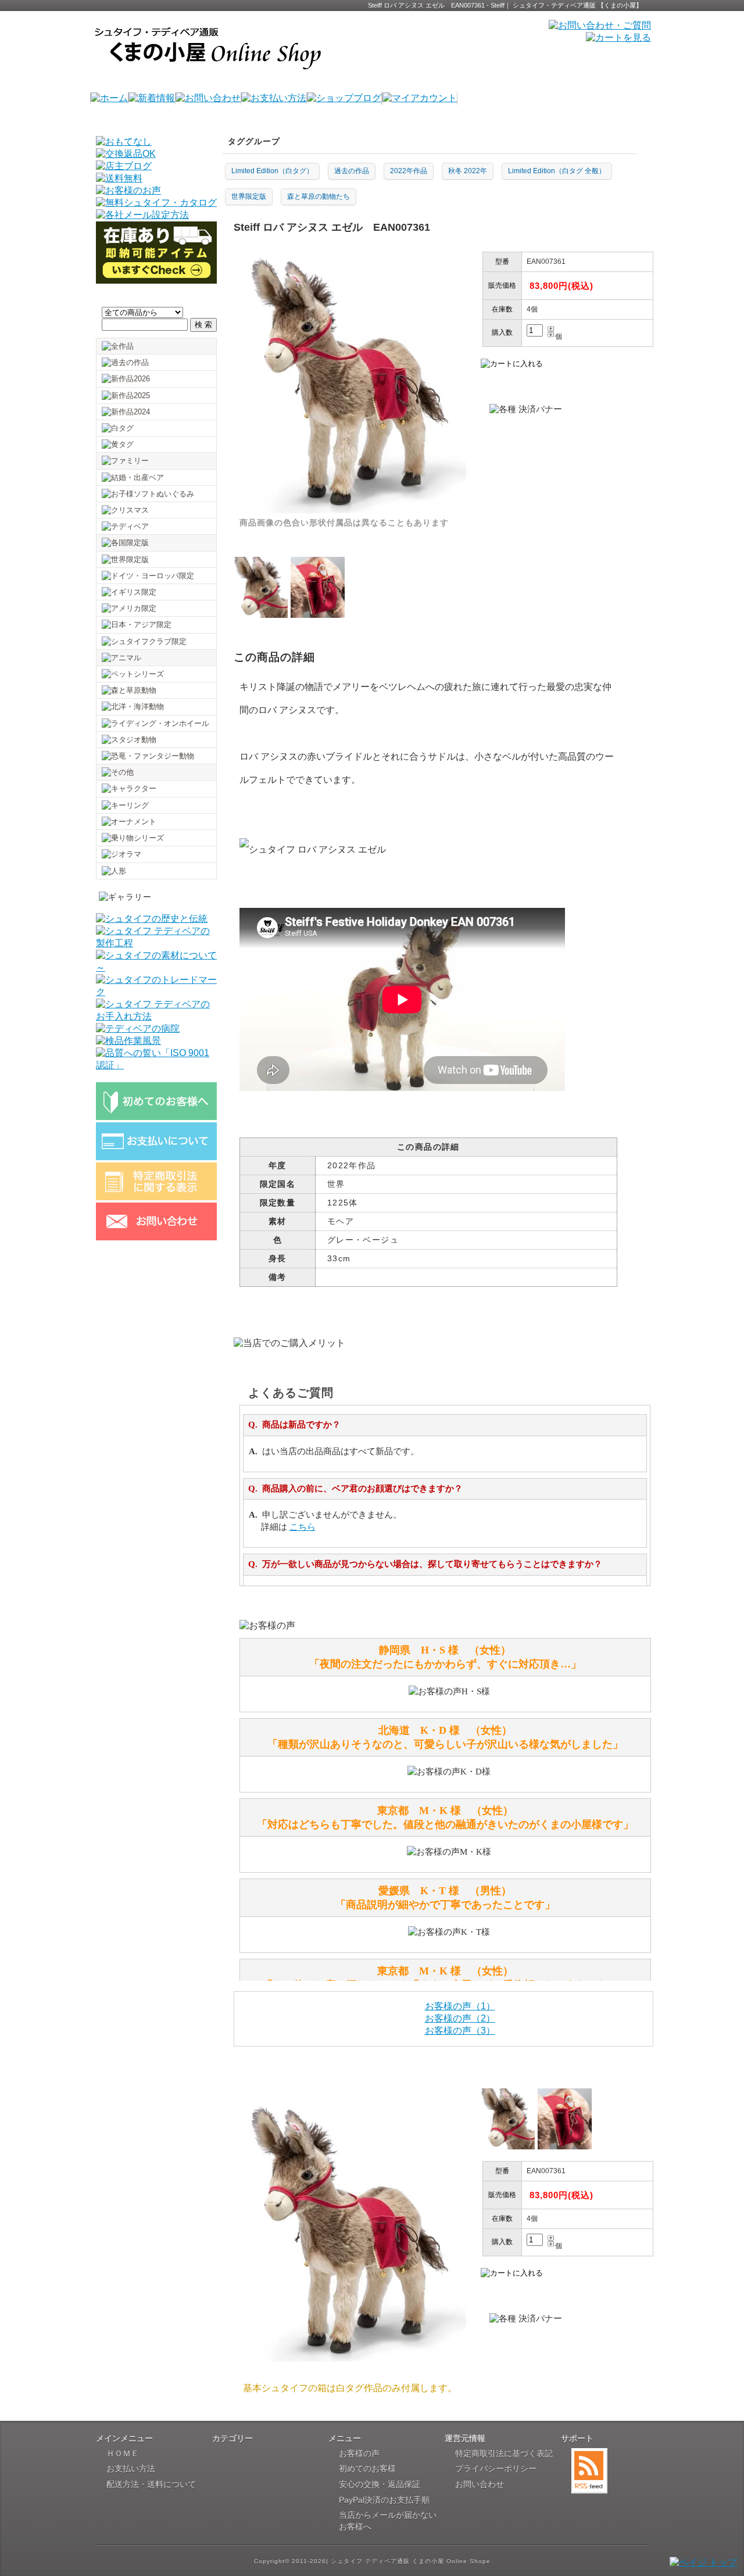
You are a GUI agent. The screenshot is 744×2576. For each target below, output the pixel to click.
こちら (303, 1527)
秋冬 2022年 (468, 171)
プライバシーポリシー (496, 2468)
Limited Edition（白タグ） (272, 171)
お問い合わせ (480, 2484)
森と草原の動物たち (319, 196)
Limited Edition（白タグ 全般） (557, 171)
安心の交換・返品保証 (380, 2484)
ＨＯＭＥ (123, 2453)
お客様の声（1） (460, 2006)
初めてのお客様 (367, 2468)
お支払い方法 (131, 2468)
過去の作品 (352, 171)
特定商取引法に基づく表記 (504, 2453)
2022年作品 (409, 171)
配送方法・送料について (151, 2484)
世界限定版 (249, 196)
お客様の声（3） (460, 2031)
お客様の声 (359, 2453)
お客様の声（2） (460, 2018)
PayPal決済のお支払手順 (384, 2500)
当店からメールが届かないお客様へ (388, 2521)
